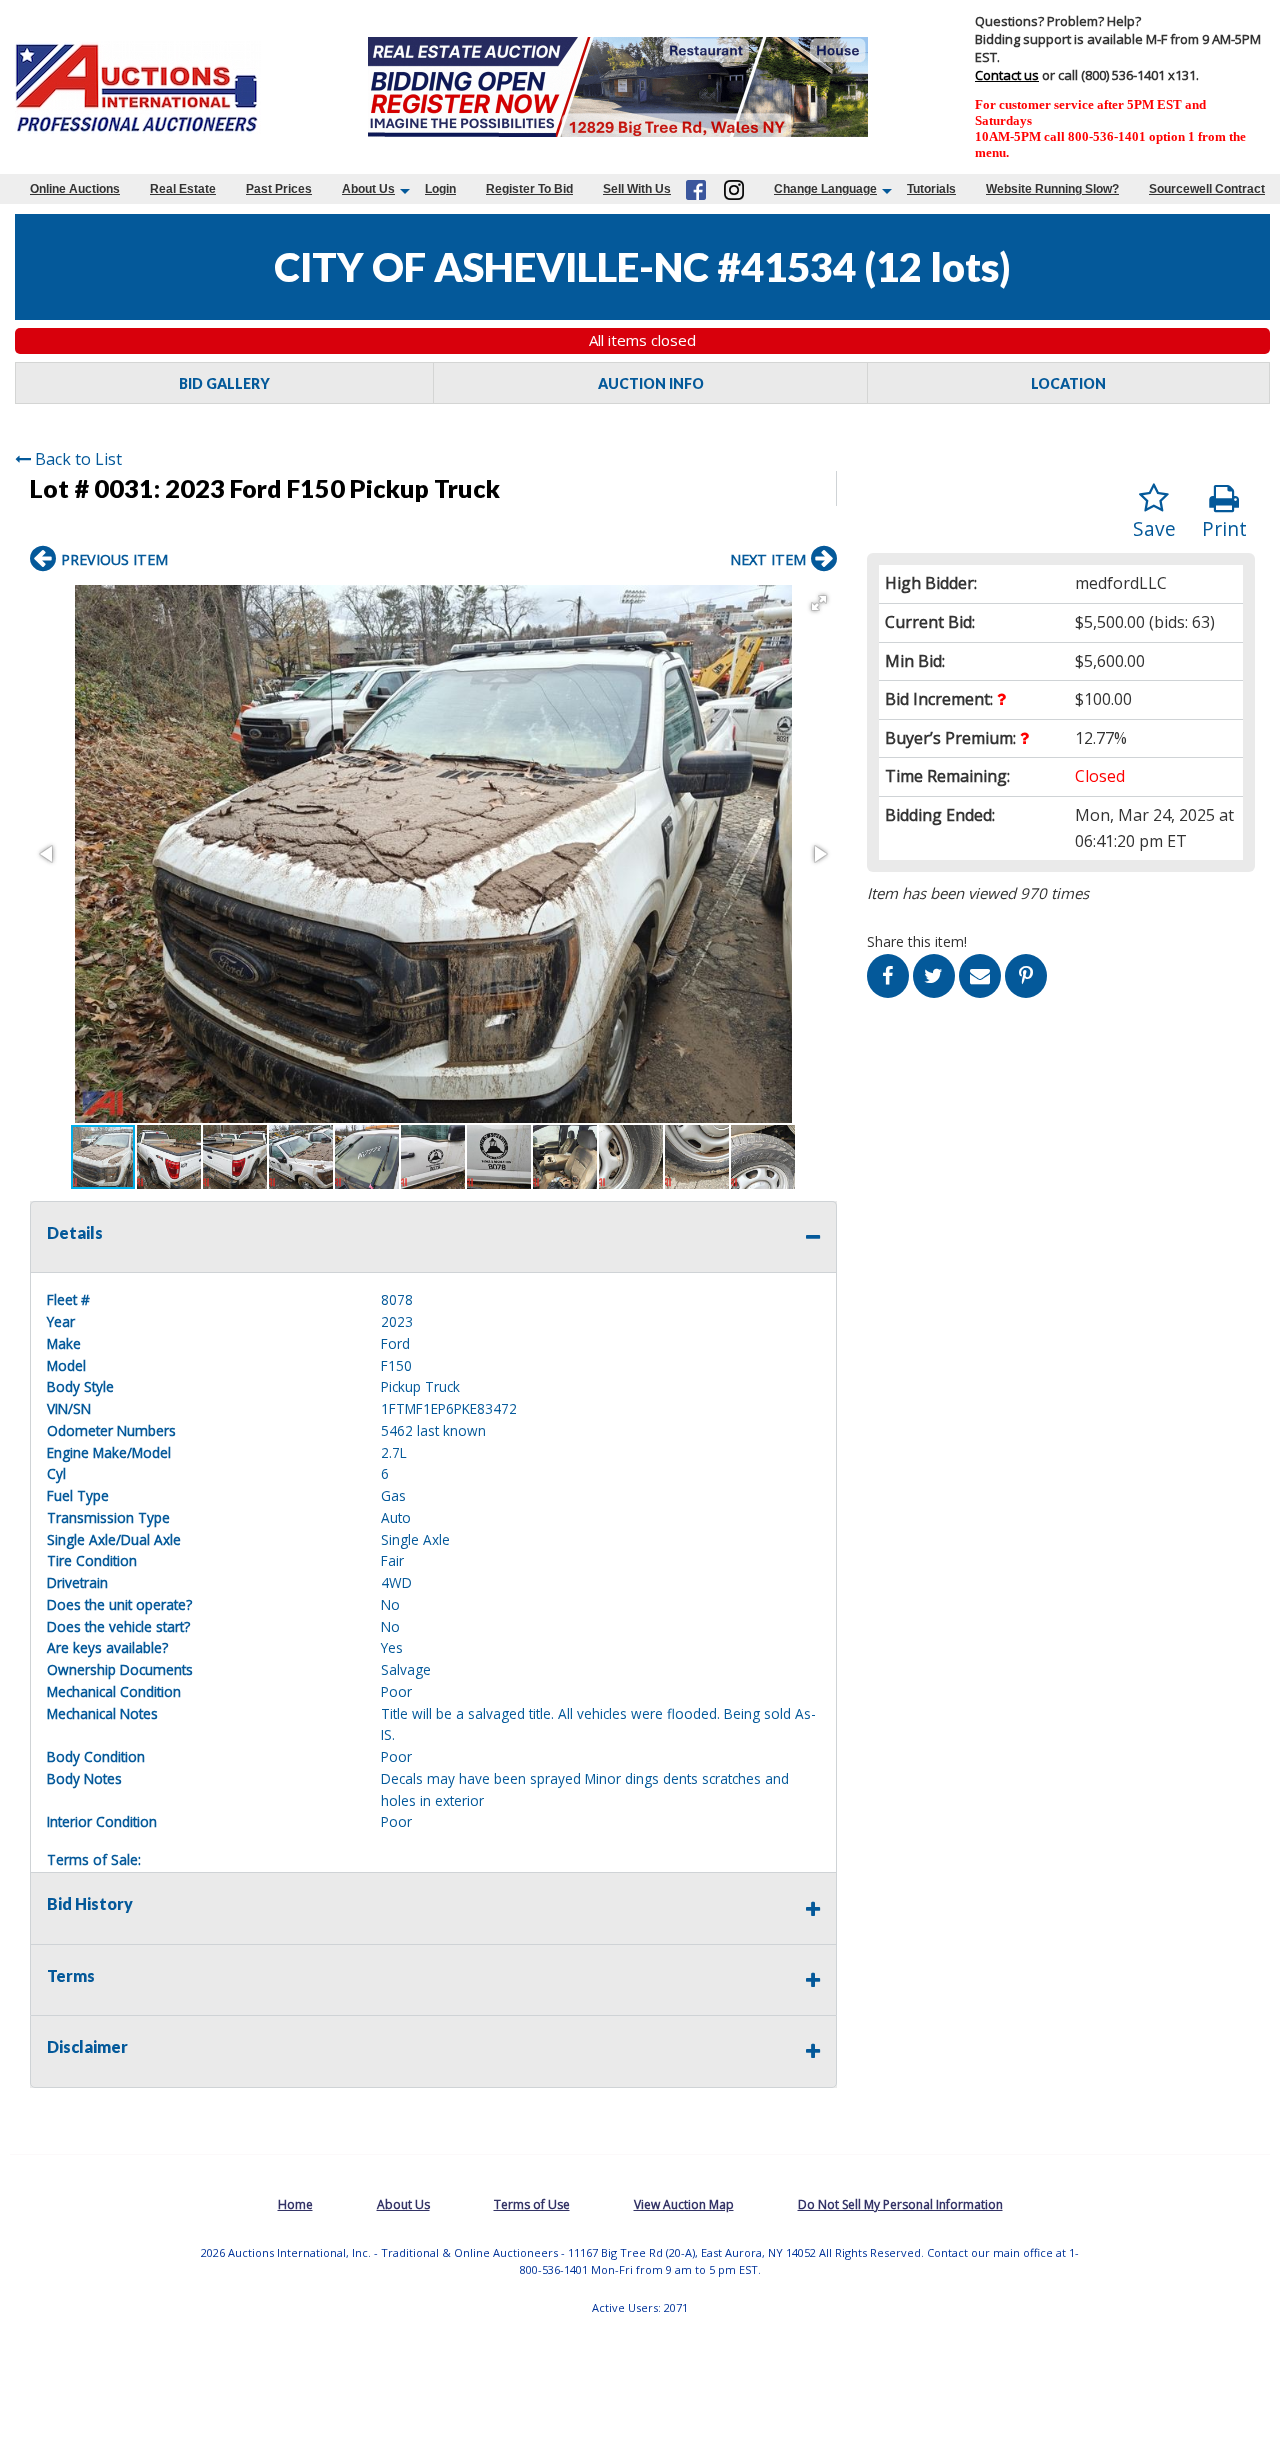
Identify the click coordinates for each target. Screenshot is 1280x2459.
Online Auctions (75, 189)
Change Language (825, 189)
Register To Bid (529, 189)
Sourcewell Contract (1207, 189)
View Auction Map (684, 2204)
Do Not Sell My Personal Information (900, 2204)
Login (440, 189)
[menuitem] (75, 189)
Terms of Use (532, 2204)
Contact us (1007, 75)
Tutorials (931, 189)
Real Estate (183, 189)
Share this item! (917, 941)
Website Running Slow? (1052, 189)
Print (1224, 528)
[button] (819, 603)
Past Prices (279, 189)
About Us (368, 189)
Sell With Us (637, 189)
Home (295, 2204)
